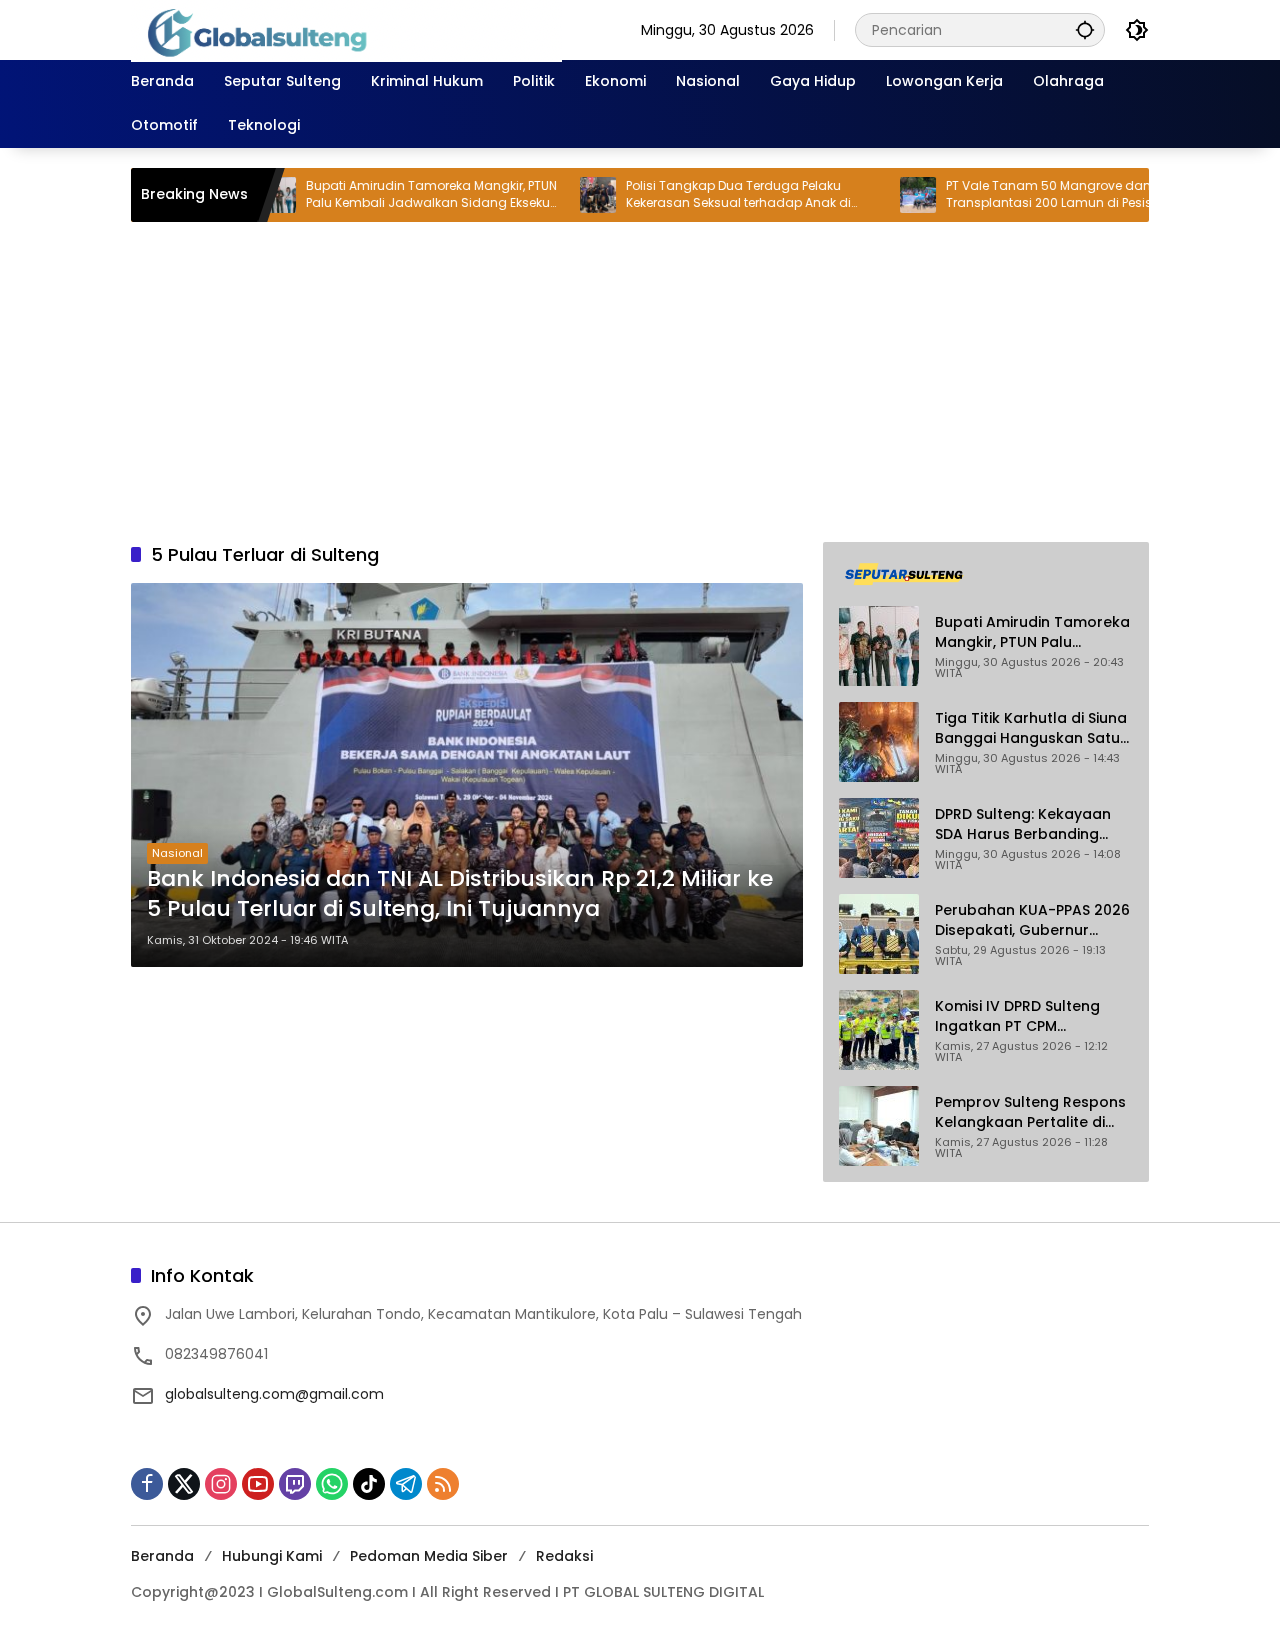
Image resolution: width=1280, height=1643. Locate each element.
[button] (1085, 29)
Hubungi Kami (272, 1556)
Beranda (162, 1556)
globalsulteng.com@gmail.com (274, 1394)
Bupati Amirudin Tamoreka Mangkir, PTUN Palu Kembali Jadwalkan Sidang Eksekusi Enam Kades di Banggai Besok (383, 195)
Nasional (177, 853)
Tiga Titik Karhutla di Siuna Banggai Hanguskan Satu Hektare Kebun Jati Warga (1031, 728)
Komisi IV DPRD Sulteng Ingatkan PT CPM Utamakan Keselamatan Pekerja (1024, 1016)
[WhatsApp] (332, 1484)
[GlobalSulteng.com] (346, 29)
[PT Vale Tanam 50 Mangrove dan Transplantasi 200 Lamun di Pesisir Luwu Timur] (868, 195)
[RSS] (443, 1484)
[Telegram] (406, 1484)
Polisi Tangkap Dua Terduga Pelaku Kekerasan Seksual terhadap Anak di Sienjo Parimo (688, 195)
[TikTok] (369, 1484)
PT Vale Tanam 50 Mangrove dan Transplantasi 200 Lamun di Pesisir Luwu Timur (1019, 195)
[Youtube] (258, 1484)
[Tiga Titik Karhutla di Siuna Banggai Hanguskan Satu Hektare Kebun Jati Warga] (879, 742)
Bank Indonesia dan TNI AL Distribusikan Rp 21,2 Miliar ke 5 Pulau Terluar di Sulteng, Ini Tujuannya (460, 894)
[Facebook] (147, 1484)
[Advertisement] (640, 382)
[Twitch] (295, 1484)
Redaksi (564, 1556)
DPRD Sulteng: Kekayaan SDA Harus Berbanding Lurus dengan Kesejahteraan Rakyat (1023, 824)
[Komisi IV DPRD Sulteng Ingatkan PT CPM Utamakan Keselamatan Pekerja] (879, 1030)
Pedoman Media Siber (429, 1556)
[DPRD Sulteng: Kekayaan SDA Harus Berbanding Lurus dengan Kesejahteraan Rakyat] (879, 838)
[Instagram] (221, 1484)
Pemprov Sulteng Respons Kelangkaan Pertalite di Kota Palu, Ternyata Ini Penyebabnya (1030, 1112)
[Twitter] (184, 1484)
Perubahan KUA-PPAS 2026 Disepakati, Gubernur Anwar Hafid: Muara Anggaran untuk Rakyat (1032, 920)
